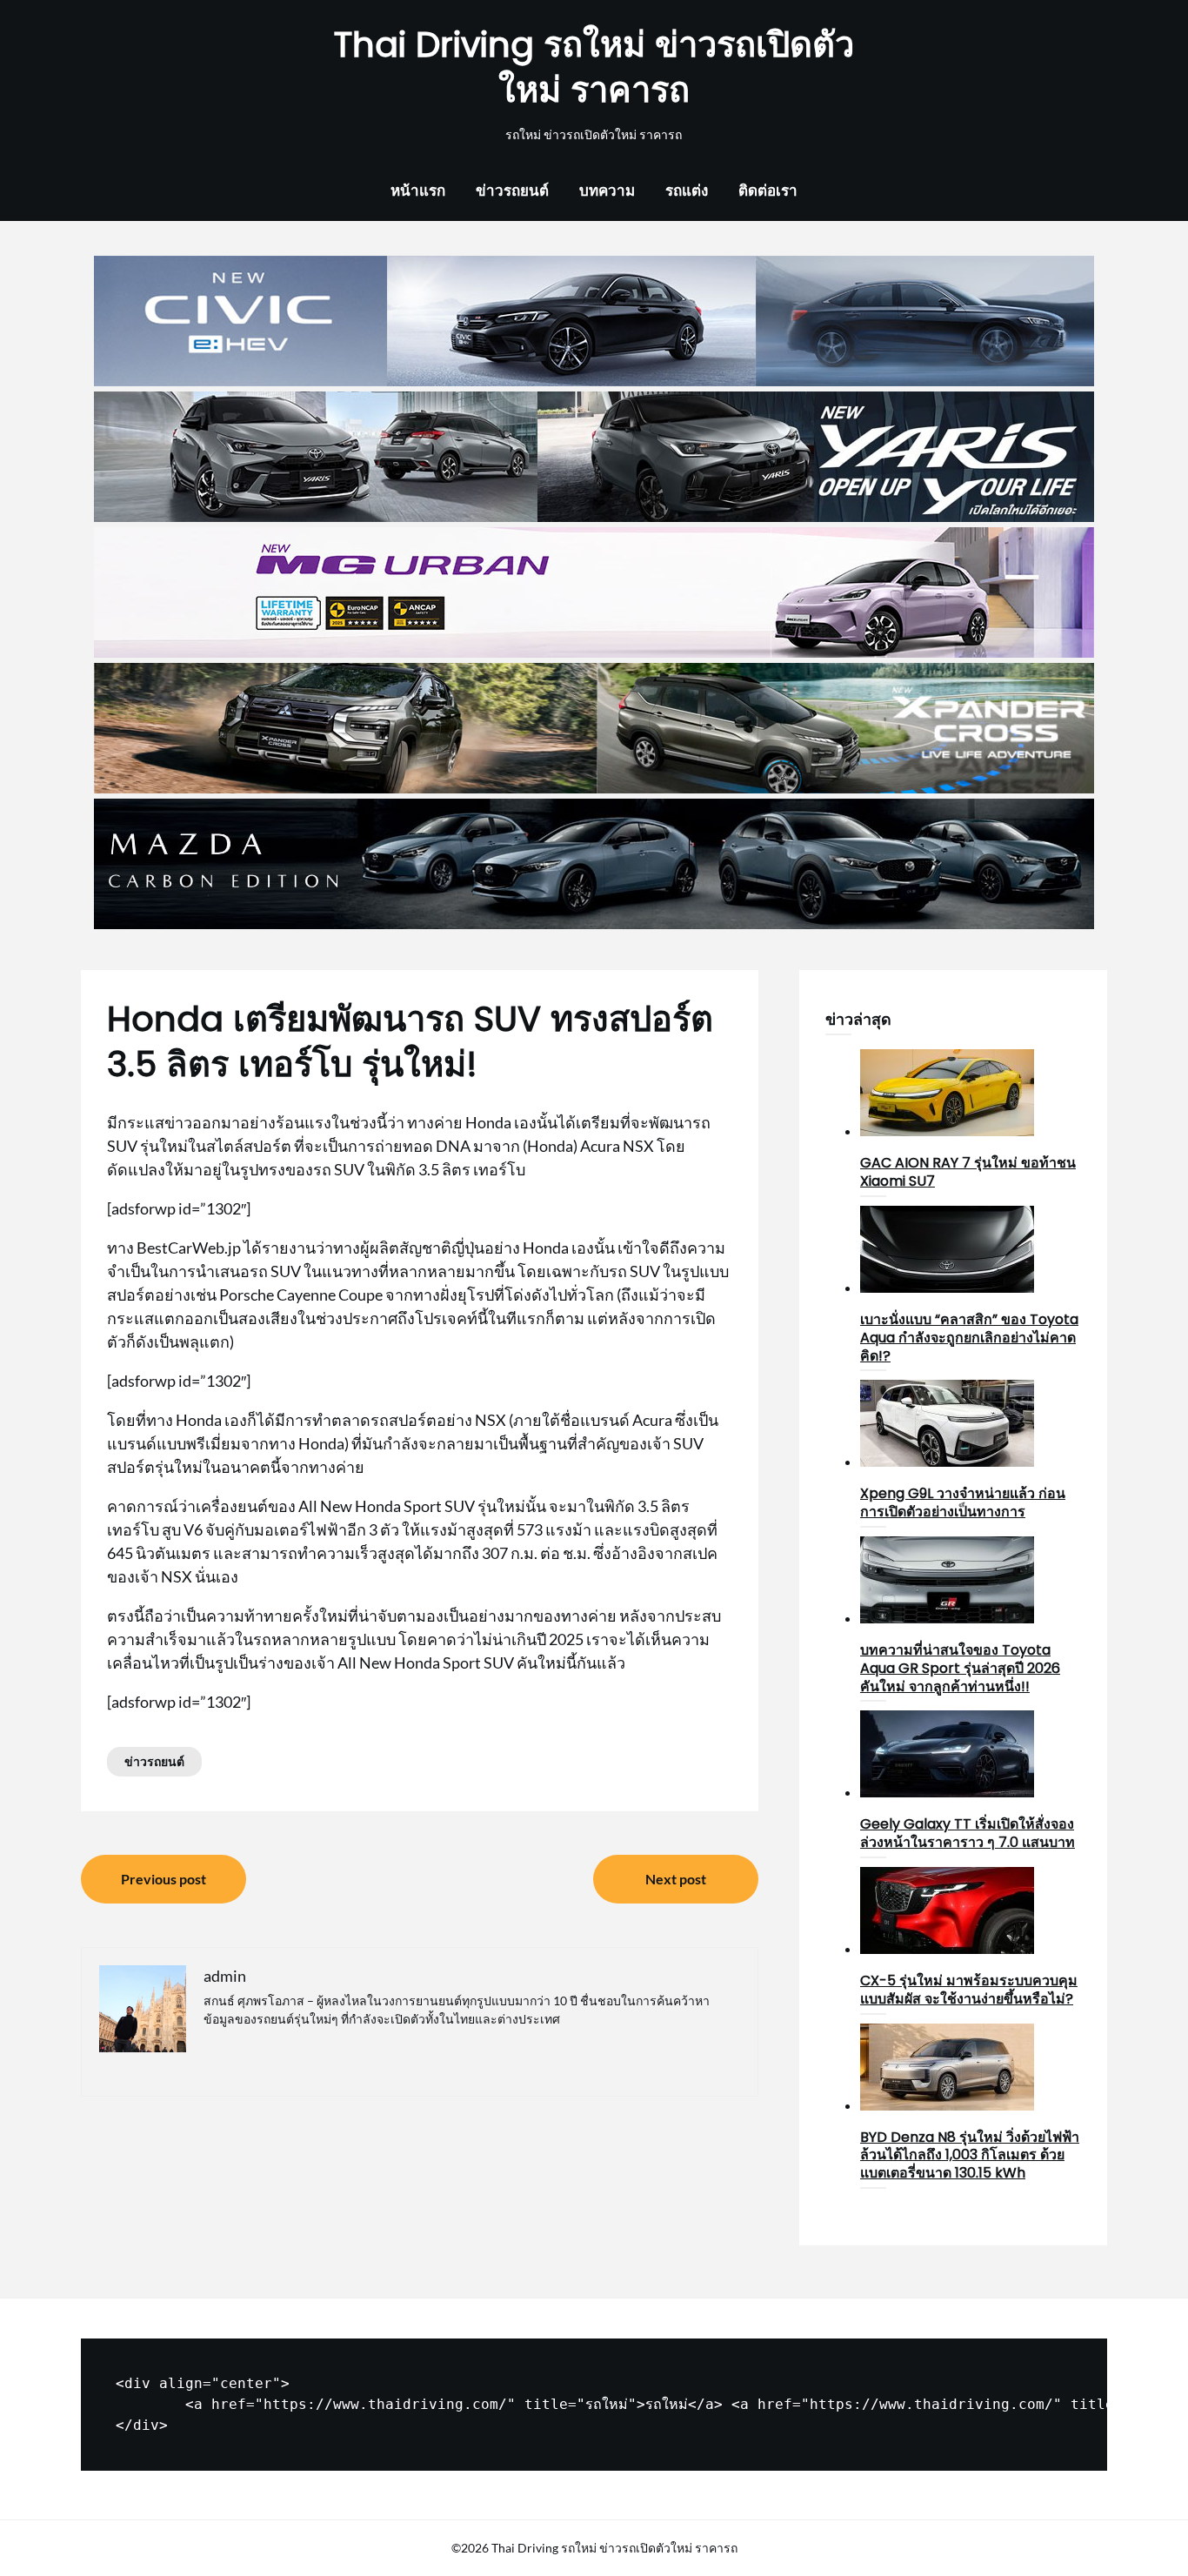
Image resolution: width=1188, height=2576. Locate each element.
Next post (676, 1879)
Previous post (164, 1879)
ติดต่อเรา (768, 190)
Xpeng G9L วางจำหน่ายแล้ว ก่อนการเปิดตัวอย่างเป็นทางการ (963, 1502)
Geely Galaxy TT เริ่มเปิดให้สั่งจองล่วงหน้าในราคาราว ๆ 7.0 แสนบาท (968, 1833)
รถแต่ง (687, 190)
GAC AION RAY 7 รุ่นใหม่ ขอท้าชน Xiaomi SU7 (968, 1172)
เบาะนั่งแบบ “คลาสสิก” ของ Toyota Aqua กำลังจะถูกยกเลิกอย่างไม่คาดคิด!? (969, 1338)
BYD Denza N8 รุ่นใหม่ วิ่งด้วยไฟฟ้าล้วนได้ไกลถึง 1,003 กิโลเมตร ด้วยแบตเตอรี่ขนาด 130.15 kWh (970, 2155)
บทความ (607, 190)
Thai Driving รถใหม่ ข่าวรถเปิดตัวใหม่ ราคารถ (594, 67)
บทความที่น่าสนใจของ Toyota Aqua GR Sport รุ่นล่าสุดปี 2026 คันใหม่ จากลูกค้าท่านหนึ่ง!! (960, 1668)
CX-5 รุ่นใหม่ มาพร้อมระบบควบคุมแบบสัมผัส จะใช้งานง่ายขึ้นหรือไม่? (969, 1990)
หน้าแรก (418, 190)
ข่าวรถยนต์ (512, 190)
